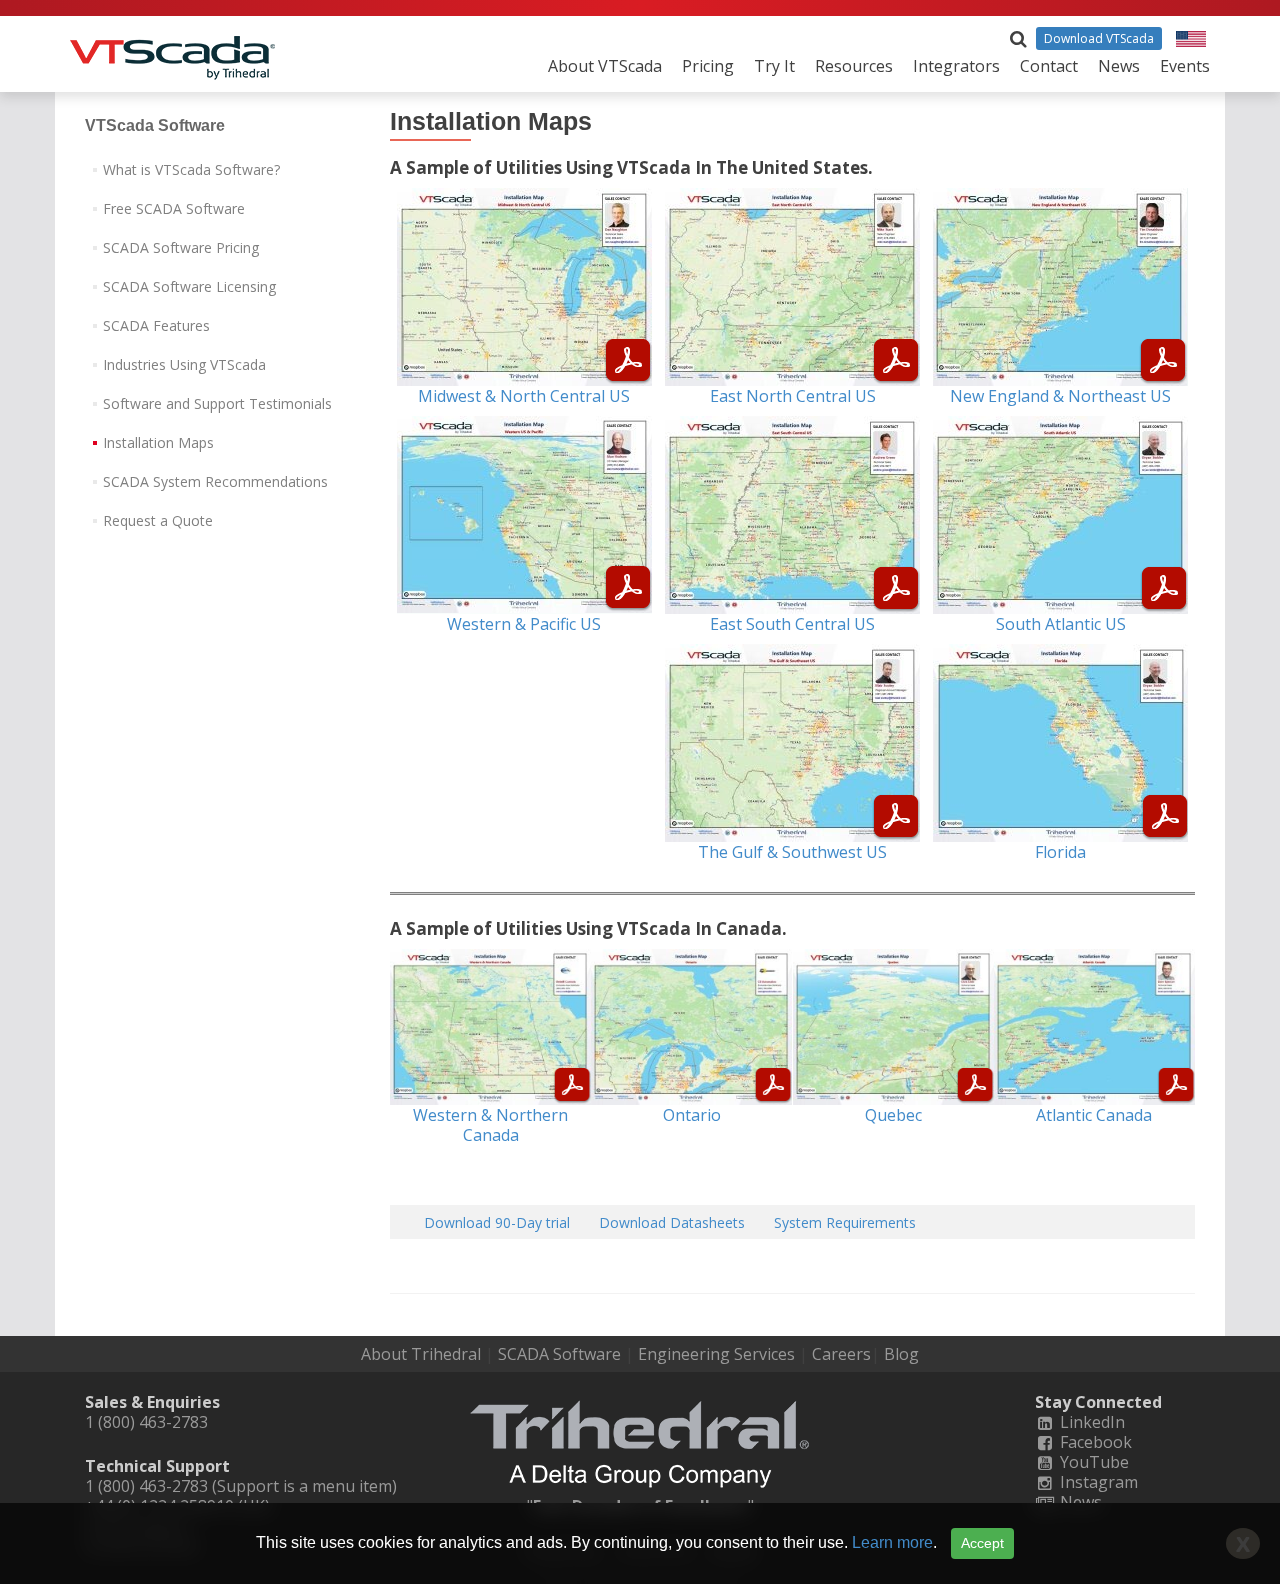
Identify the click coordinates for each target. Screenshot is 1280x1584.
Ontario (692, 1115)
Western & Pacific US (524, 624)
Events (1185, 66)
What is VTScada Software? (191, 169)
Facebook (1094, 1442)
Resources (854, 66)
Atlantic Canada (1094, 1115)
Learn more (892, 1542)
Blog (901, 1354)
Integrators (956, 66)
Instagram (1097, 1482)
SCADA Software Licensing (189, 286)
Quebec (893, 1115)
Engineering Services (716, 1354)
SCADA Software (559, 1354)
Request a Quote (158, 520)
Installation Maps (158, 442)
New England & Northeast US (1060, 396)
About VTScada (605, 66)
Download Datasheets (672, 1222)
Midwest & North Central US (524, 396)
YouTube (1092, 1462)
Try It (774, 66)
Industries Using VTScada (184, 364)
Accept (982, 1543)
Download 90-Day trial (497, 1222)
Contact (1049, 66)
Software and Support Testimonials (217, 403)
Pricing (708, 66)
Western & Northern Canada (490, 1125)
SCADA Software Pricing (181, 247)
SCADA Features (156, 325)
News (1119, 66)
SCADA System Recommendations (215, 481)
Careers (841, 1354)
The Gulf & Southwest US (792, 852)
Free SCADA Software (174, 208)
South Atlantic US (1061, 624)
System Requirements (845, 1222)
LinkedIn (1090, 1422)
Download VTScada (1099, 38)
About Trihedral (421, 1354)
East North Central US (793, 396)
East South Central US (792, 624)
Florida (1060, 852)
